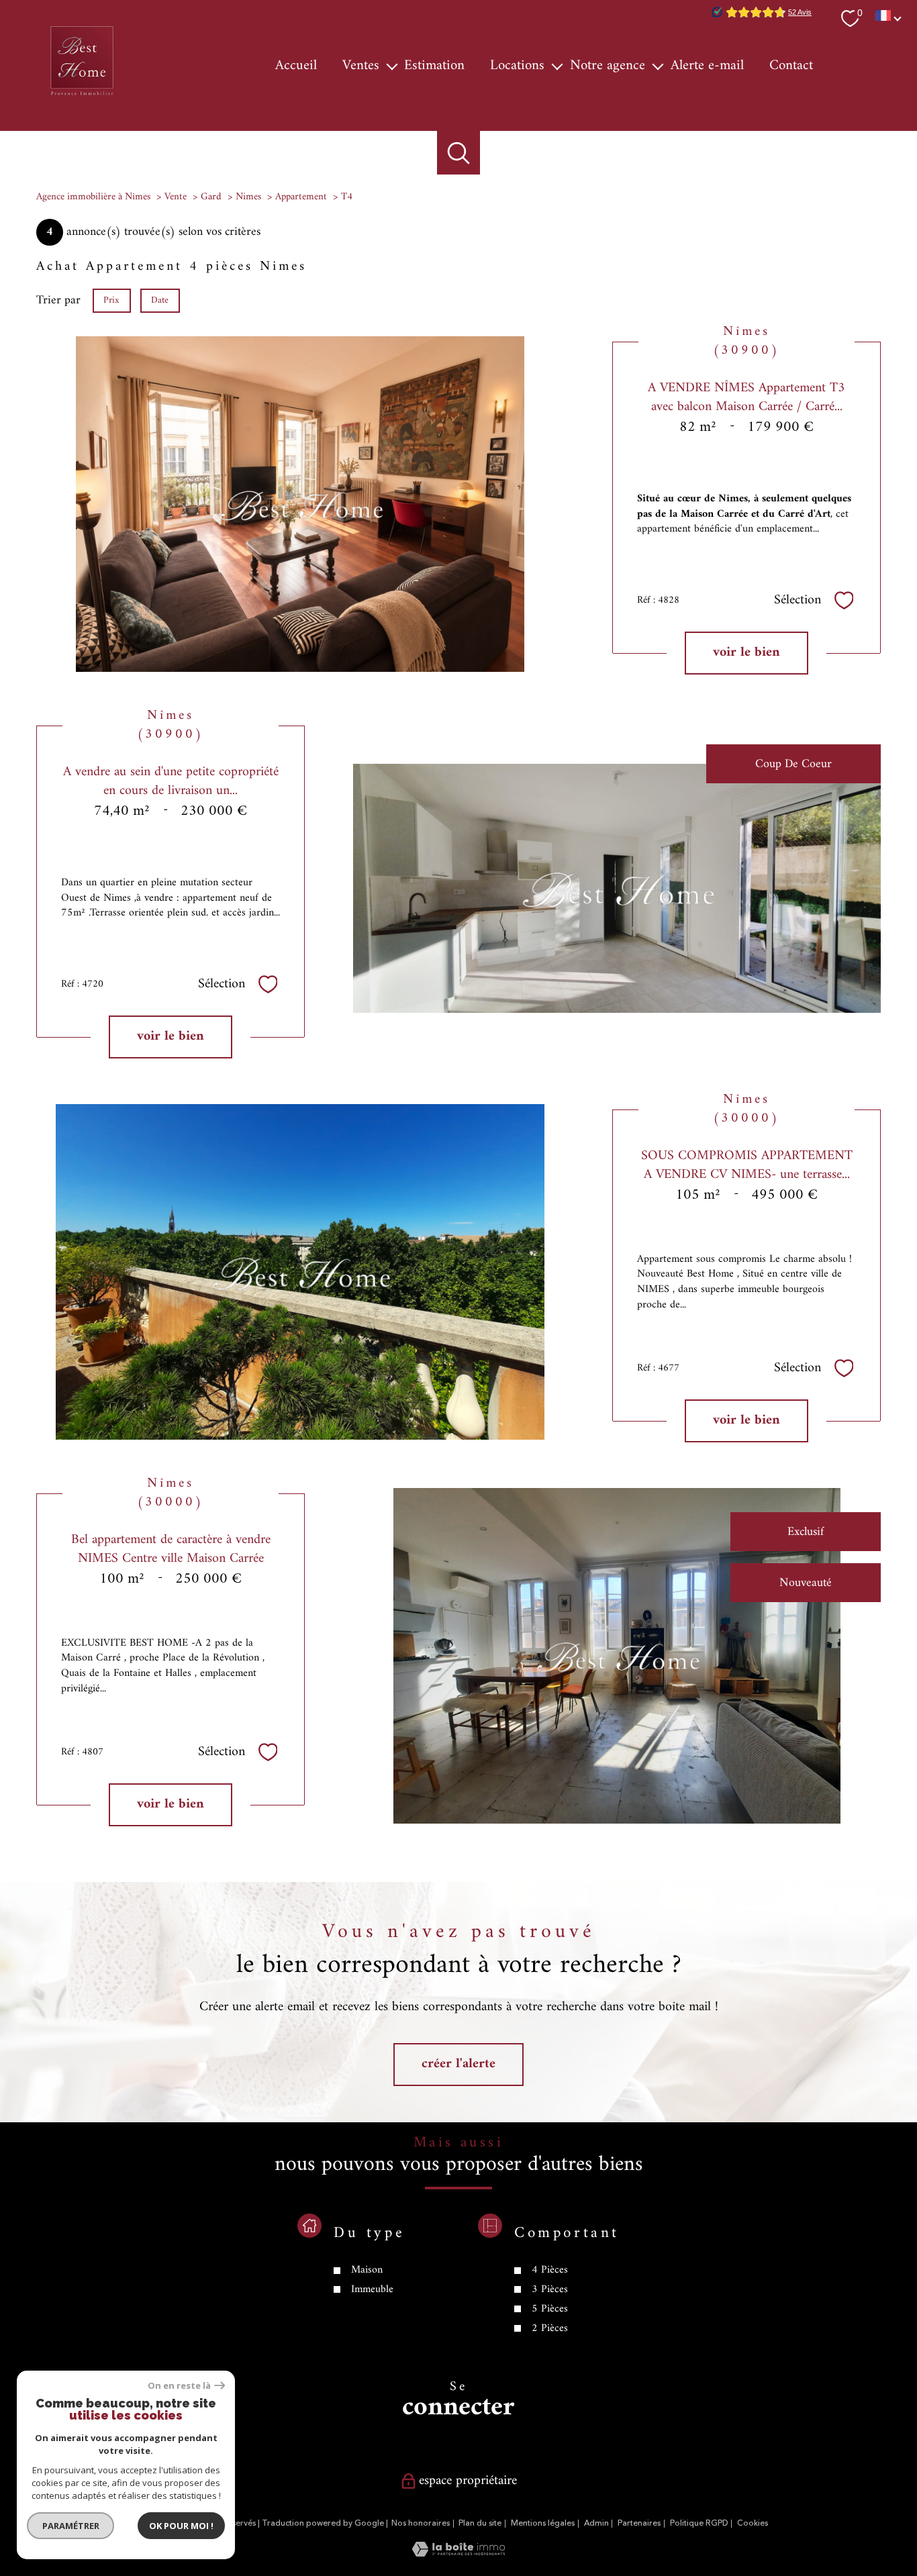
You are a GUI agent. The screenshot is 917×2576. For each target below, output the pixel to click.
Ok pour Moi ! (181, 2526)
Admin (596, 2523)
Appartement (301, 197)
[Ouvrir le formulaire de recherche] (459, 153)
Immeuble (372, 2289)
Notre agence (608, 66)
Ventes (361, 66)
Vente (176, 197)
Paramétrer (71, 2526)
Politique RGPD (699, 2523)
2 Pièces (549, 2328)
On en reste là (179, 2386)
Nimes (248, 197)
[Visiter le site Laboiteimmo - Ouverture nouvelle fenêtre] (458, 2554)
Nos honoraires (421, 2523)
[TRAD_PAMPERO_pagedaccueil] (82, 96)
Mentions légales (543, 2523)
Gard (211, 197)
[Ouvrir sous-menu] (392, 66)
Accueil (296, 66)
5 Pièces (549, 2309)
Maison (367, 2271)
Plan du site (480, 2523)
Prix (111, 300)
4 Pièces (549, 2271)
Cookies (753, 2524)
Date (160, 300)
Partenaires (639, 2523)
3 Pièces (549, 2289)
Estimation (434, 66)
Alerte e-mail (707, 66)
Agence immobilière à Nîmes (93, 197)
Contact (791, 66)
